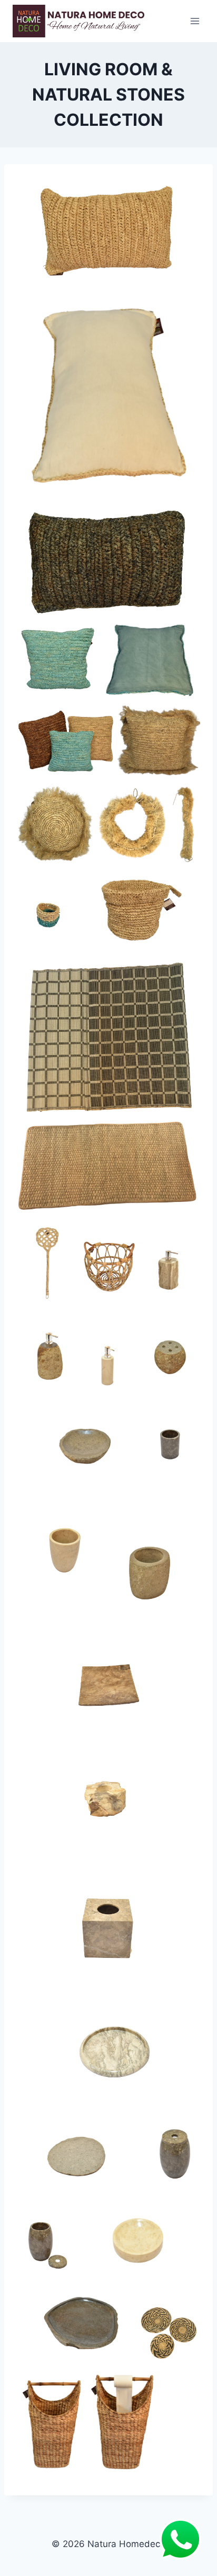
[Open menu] (195, 21)
